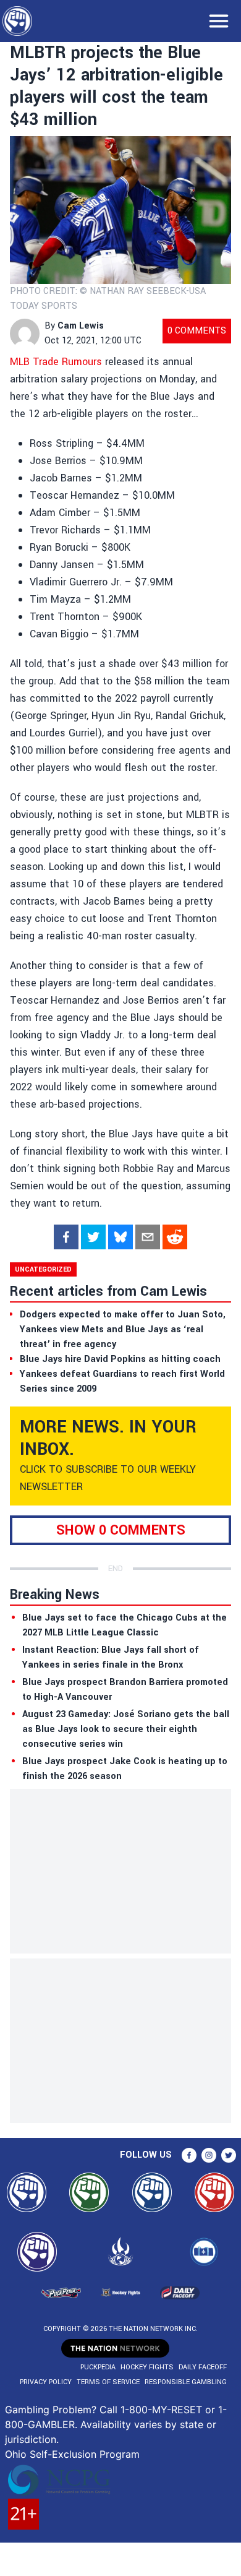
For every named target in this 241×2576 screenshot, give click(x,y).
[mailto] (148, 1237)
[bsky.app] (120, 1237)
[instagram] (209, 2155)
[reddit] (175, 1237)
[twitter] (93, 1237)
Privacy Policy (46, 2382)
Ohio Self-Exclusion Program (72, 2454)
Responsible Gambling (186, 2382)
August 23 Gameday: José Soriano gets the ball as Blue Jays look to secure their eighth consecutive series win (126, 1729)
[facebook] (66, 1237)
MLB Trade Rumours (56, 362)
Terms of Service (108, 2382)
